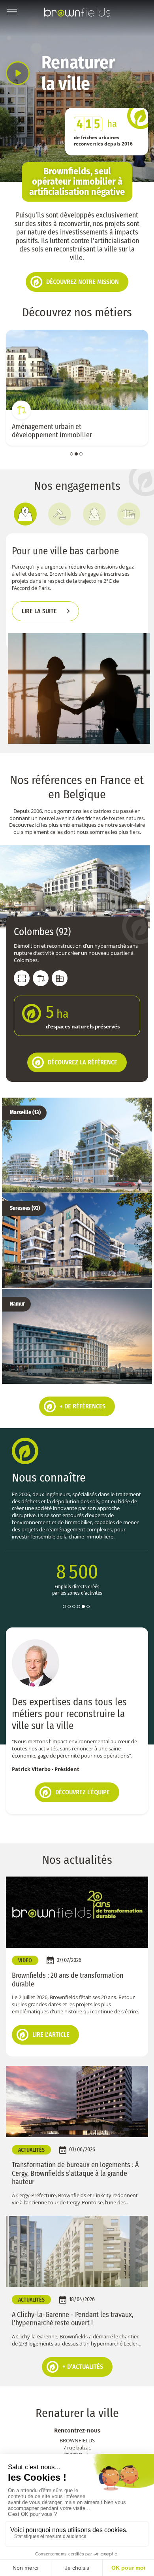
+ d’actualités (83, 2361)
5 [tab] (83, 1600)
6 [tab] (88, 1600)
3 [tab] (81, 454)
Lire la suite (39, 611)
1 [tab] (71, 454)
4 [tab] (79, 1600)
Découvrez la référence (83, 1062)
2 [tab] (76, 454)
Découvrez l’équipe (83, 1786)
